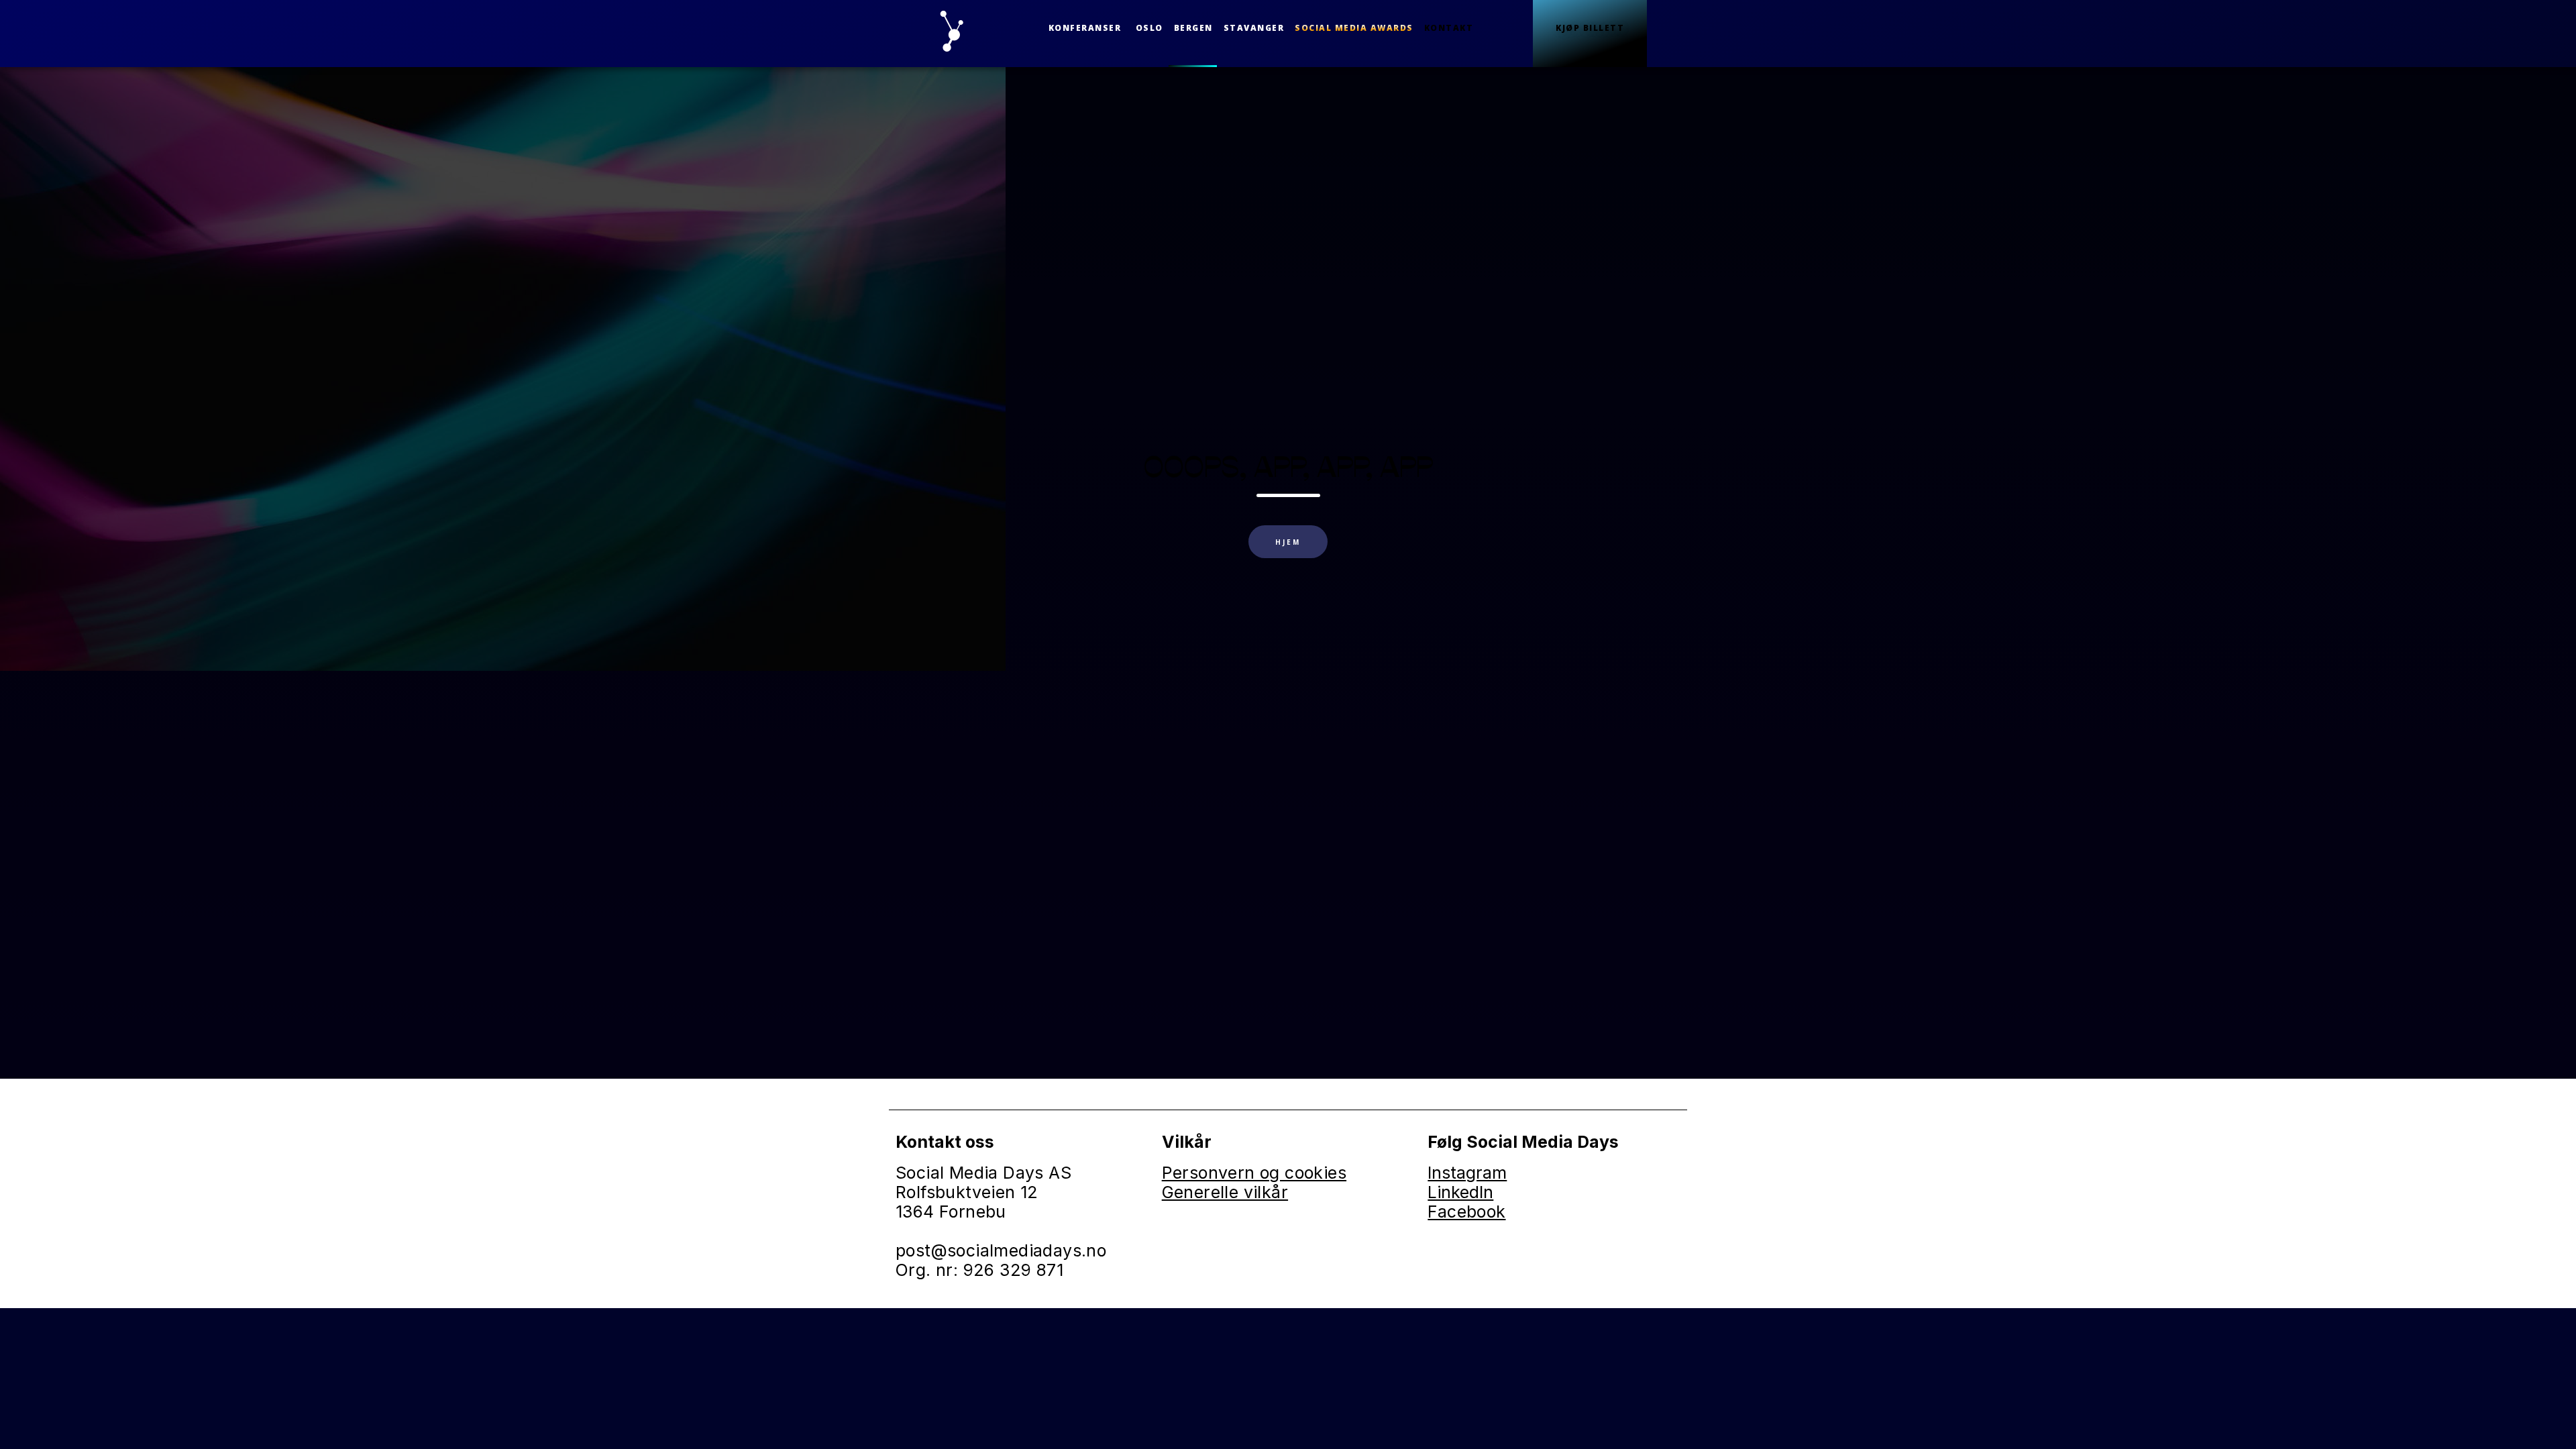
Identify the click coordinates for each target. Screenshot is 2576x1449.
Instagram (1467, 1173)
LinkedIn (1460, 1192)
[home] (954, 34)
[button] (1085, 28)
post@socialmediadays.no (1001, 1250)
